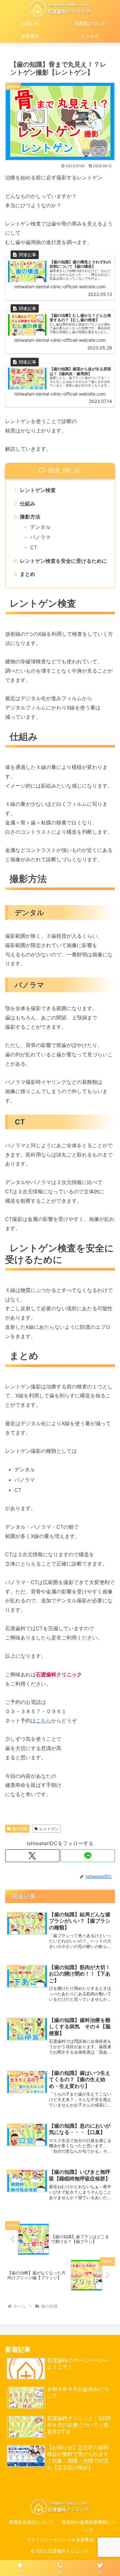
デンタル (40, 527)
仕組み (28, 503)
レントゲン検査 (38, 490)
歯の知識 (20, 1829)
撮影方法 (30, 517)
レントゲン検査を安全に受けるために (63, 561)
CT (34, 547)
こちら (44, 1721)
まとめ (28, 574)
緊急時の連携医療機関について (89, 2526)
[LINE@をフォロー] (88, 1856)
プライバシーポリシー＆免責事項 (60, 2540)
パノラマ (40, 537)
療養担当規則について (31, 2522)
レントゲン (49, 1829)
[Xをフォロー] (32, 1856)
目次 (54, 470)
